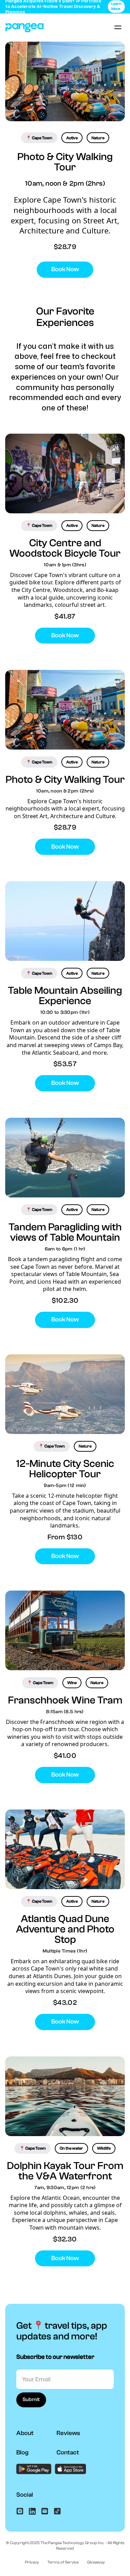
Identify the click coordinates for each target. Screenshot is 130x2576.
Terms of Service (63, 2562)
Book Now (65, 269)
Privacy (32, 2562)
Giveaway (96, 2562)
